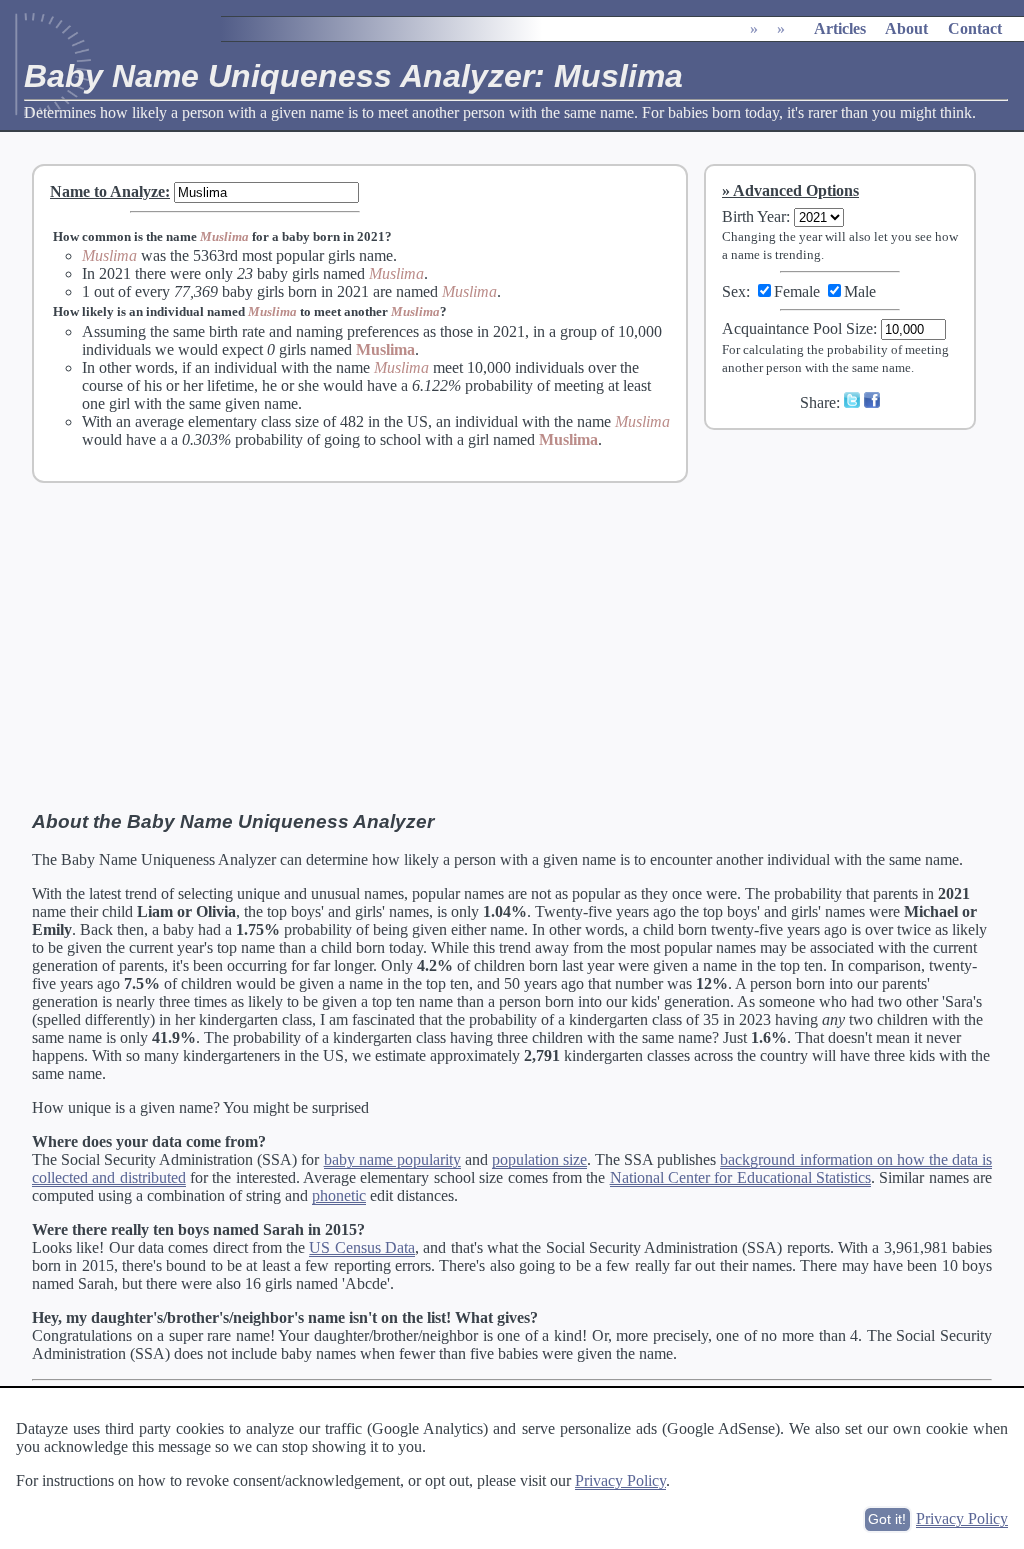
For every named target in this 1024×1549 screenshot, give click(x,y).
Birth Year (754, 216)
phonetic (339, 1195)
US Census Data (362, 1247)
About (906, 28)
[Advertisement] (853, 579)
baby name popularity (392, 1159)
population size (539, 1159)
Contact (975, 28)
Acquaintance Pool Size (797, 328)
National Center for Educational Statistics (740, 1177)
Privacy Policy (620, 1480)
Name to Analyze (107, 191)
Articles (840, 28)
